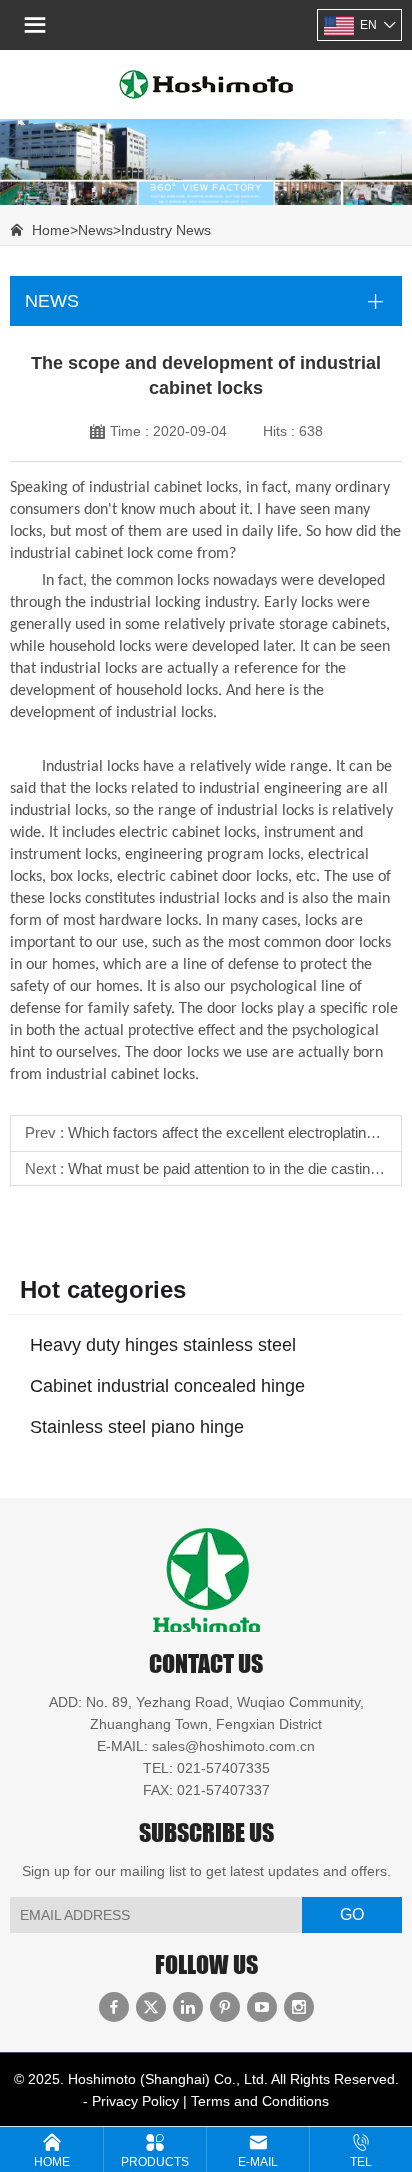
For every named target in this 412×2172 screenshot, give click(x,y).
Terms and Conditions (260, 2101)
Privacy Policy (135, 2101)
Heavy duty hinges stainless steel (163, 1345)
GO (352, 1914)
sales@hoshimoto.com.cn (233, 1746)
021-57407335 (223, 1768)
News (95, 230)
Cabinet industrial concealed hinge (167, 1386)
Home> (55, 230)
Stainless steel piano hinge (137, 1427)
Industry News (166, 230)
